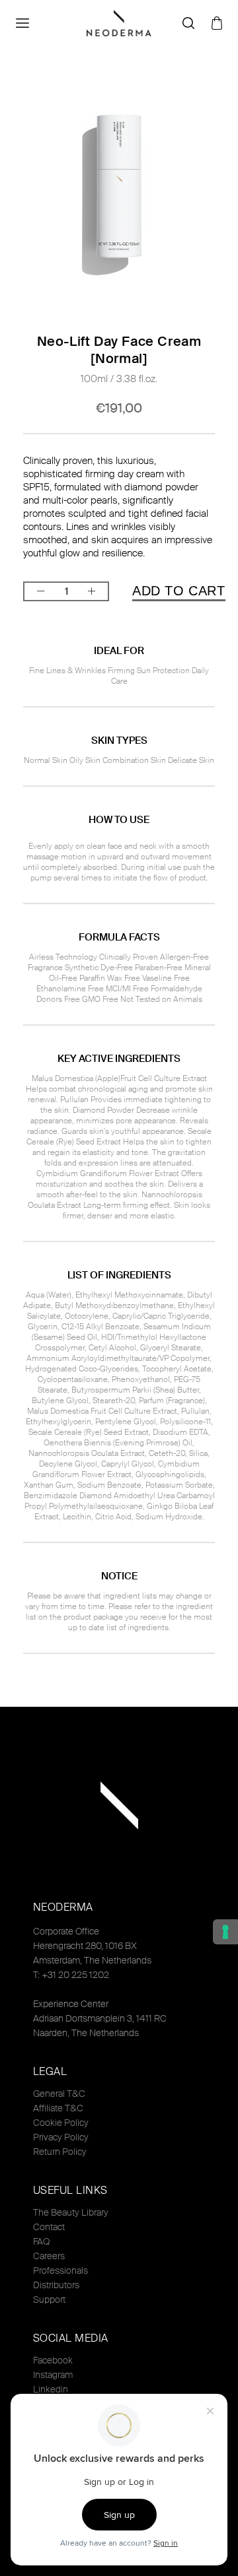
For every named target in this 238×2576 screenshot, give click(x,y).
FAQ (41, 2241)
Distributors (56, 2285)
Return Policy (60, 2152)
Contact (49, 2227)
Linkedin (51, 2389)
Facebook (53, 2360)
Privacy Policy (61, 2137)
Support (49, 2299)
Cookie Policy (61, 2123)
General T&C (59, 2094)
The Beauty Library (71, 2212)
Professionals (60, 2270)
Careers (49, 2256)
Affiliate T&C (58, 2108)
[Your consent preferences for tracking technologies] (225, 1932)
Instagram (53, 2375)
